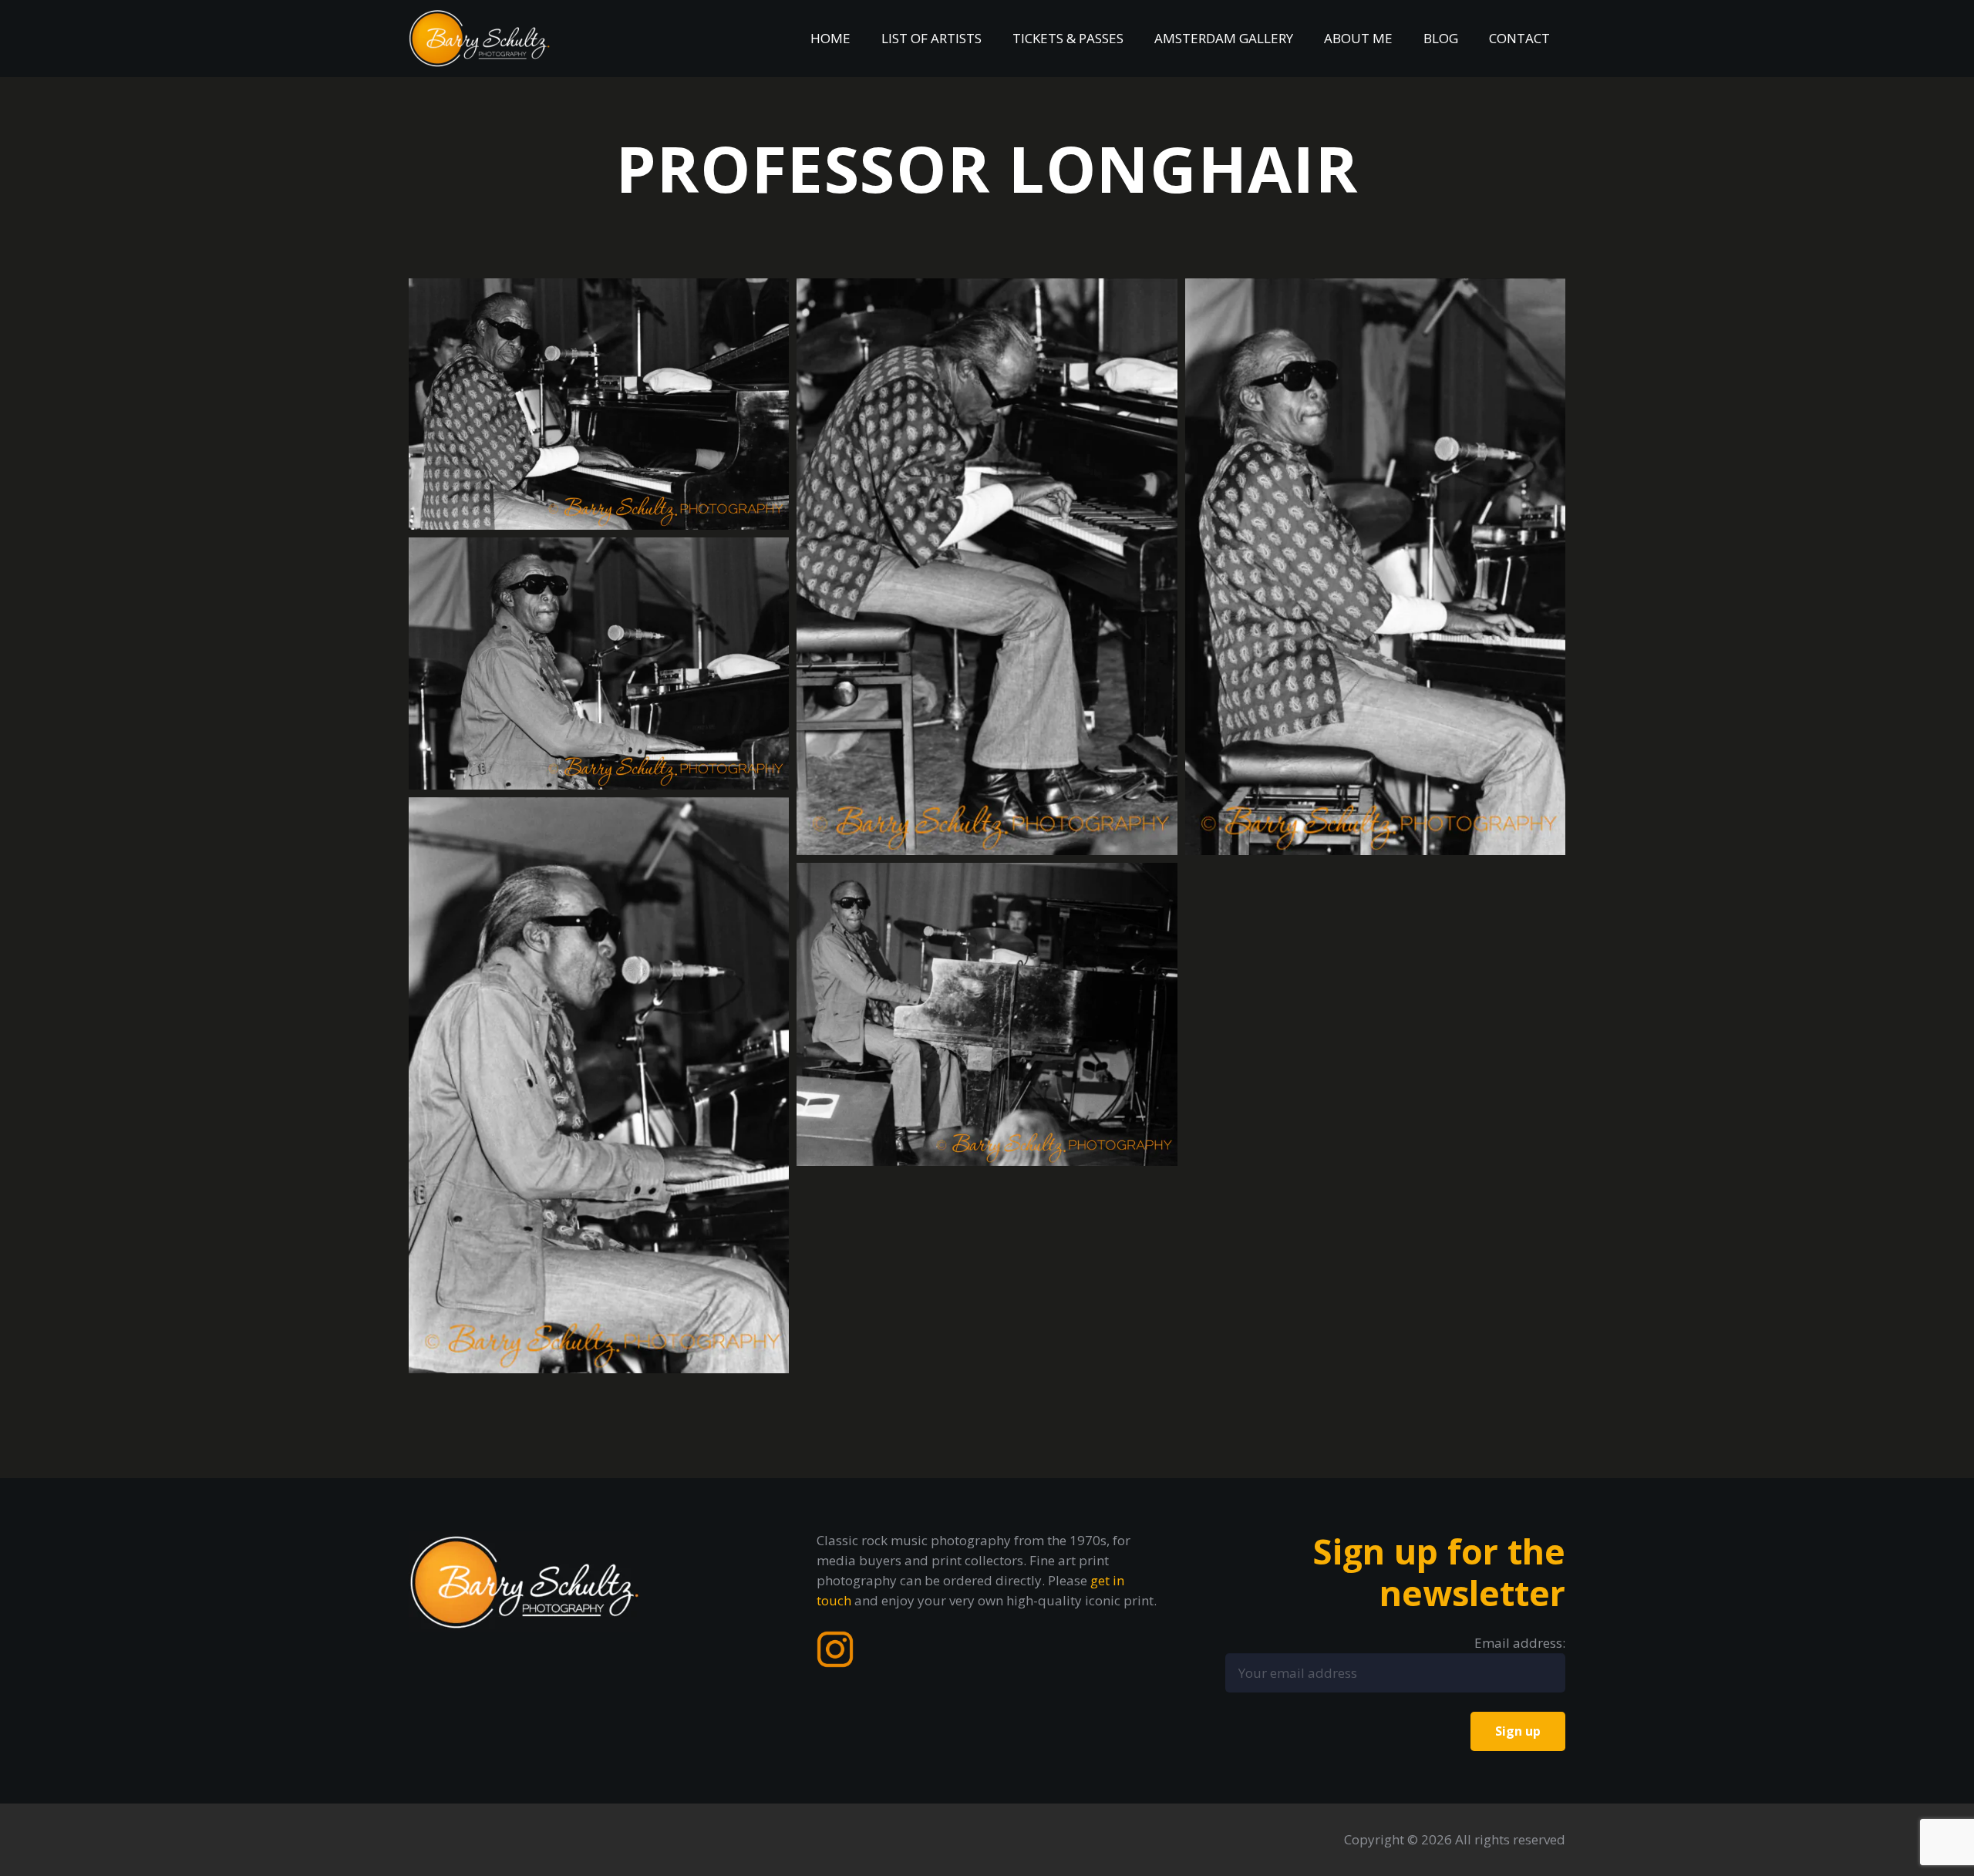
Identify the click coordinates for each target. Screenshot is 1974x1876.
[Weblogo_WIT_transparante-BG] (480, 39)
